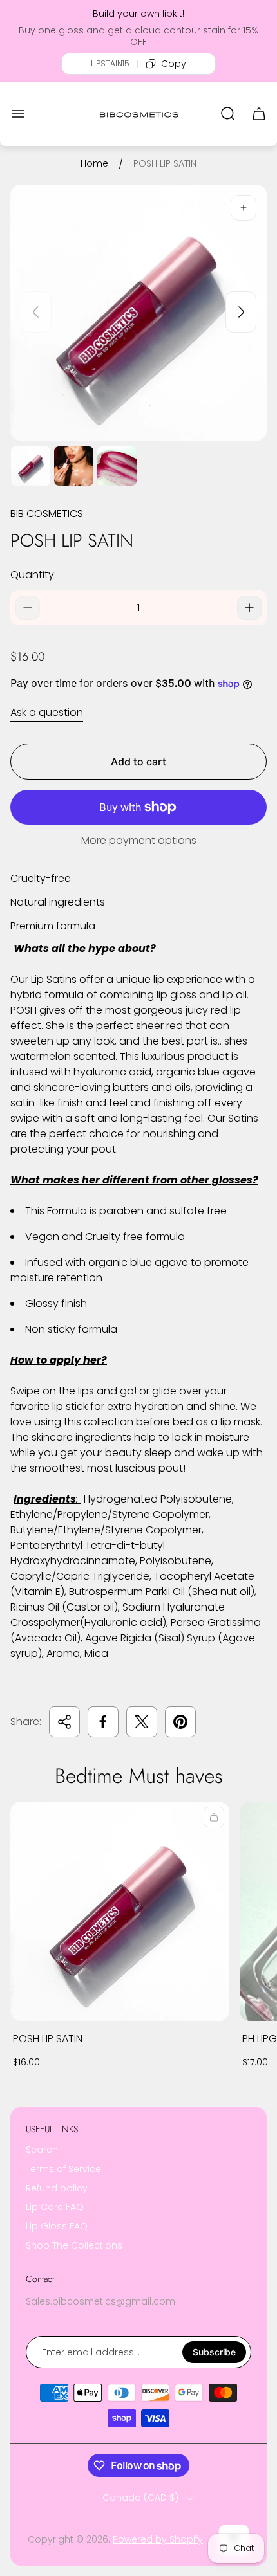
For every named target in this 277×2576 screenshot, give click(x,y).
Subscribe (214, 2352)
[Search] (228, 114)
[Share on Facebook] (103, 1722)
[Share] (64, 1722)
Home (94, 164)
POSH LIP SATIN (48, 2039)
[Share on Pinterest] (180, 1722)
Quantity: (33, 575)
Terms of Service (63, 2169)
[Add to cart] (214, 1817)
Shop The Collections (74, 2245)
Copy (174, 64)
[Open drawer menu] (18, 114)
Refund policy (57, 2188)
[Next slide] (241, 312)
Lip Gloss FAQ (57, 2226)
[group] (31, 466)
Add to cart (138, 762)
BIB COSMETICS (47, 514)
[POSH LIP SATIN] (120, 1911)
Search (42, 2150)
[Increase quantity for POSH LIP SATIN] (249, 608)
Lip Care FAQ (55, 2207)
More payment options (139, 841)
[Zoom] (244, 208)
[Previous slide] (36, 312)
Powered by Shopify (158, 2539)
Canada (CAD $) (140, 2498)
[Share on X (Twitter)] (142, 1722)
